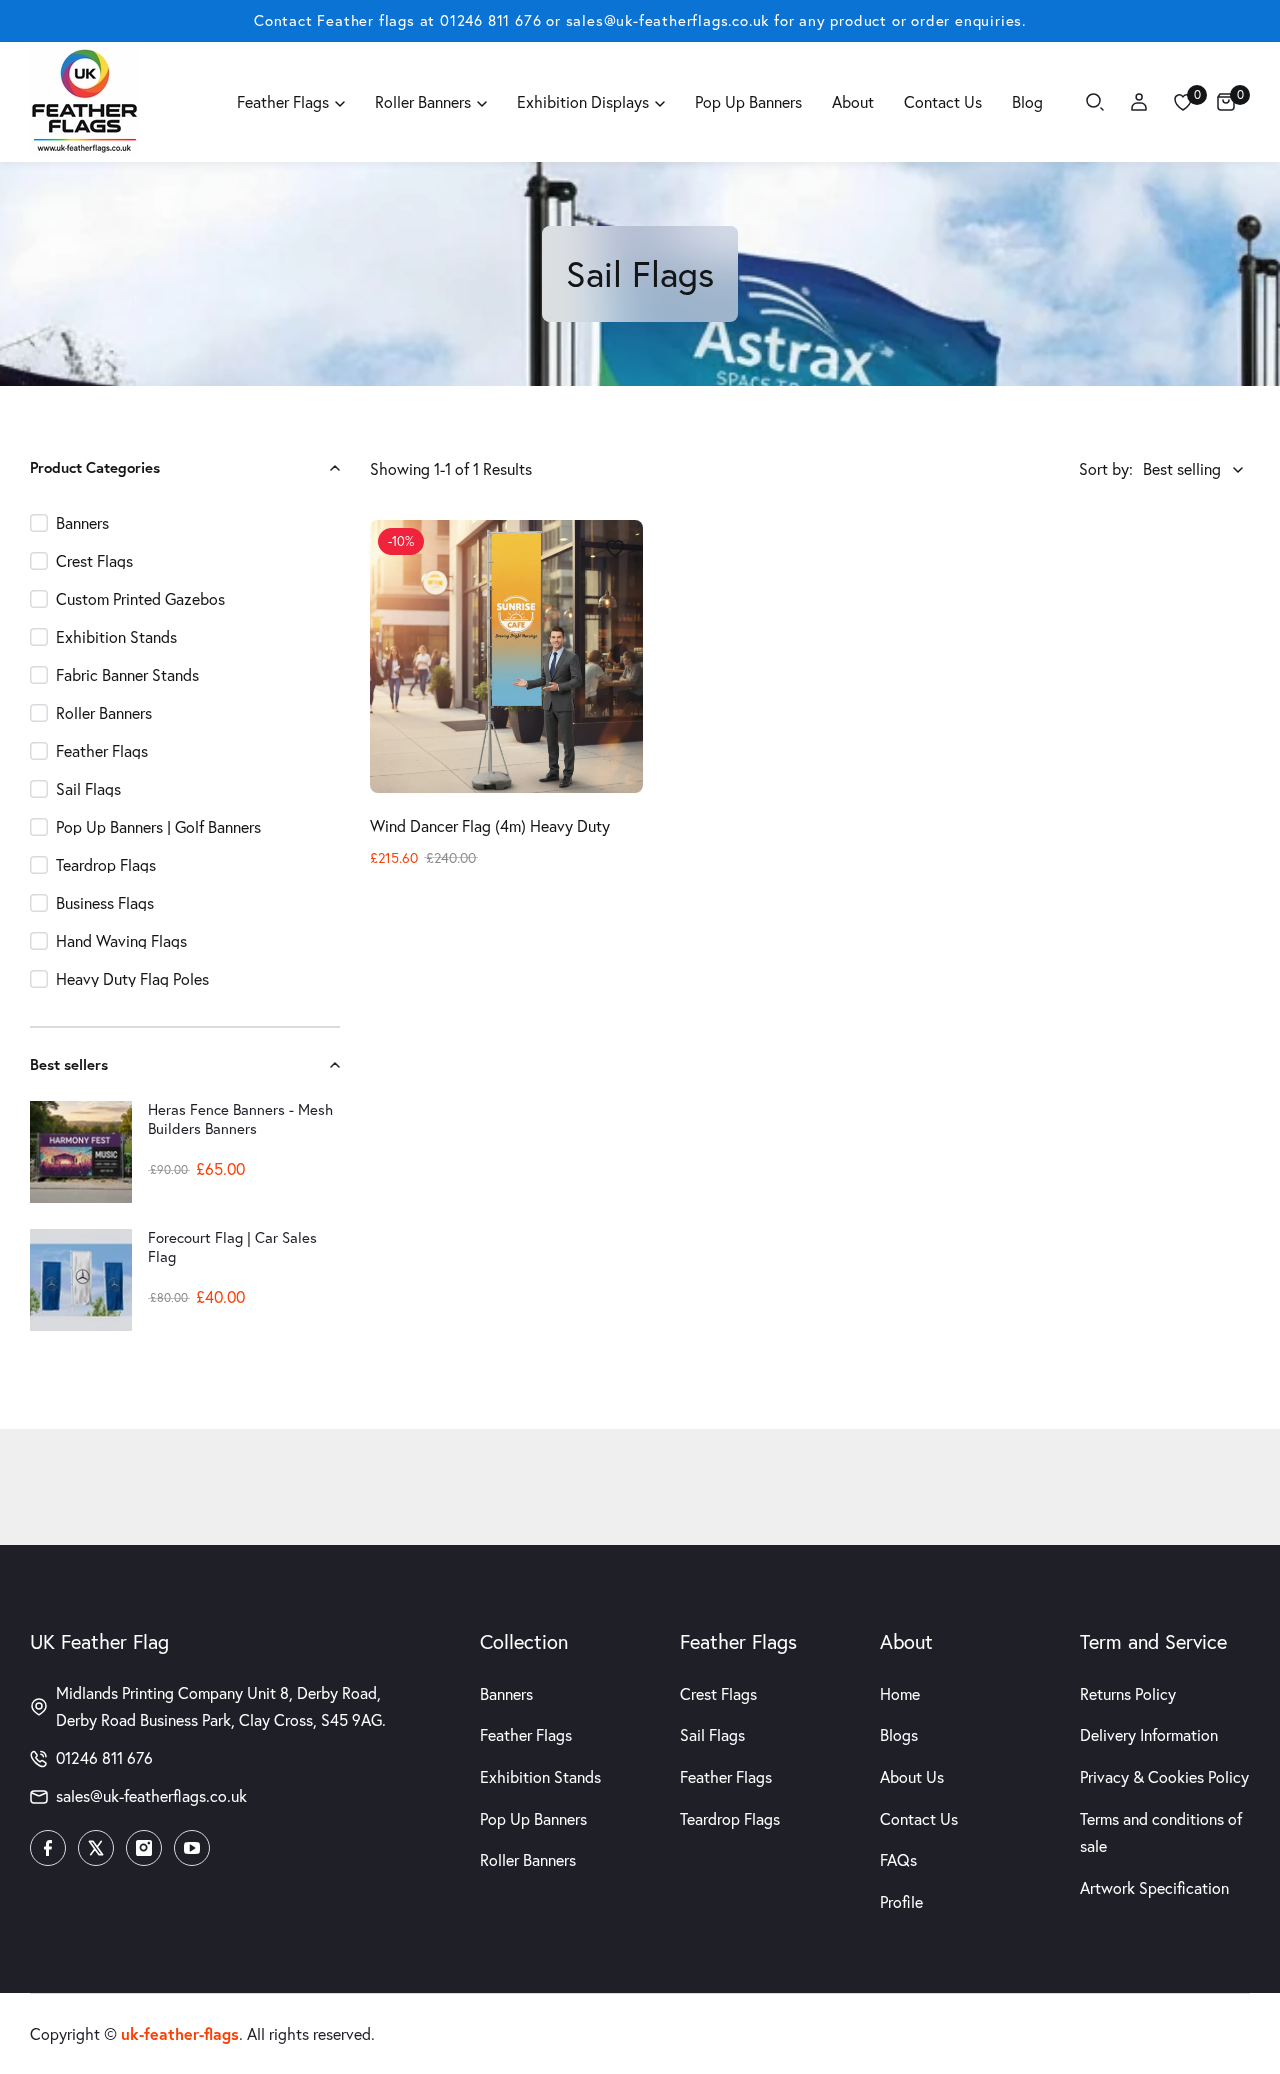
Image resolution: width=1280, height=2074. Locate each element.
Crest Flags (718, 1694)
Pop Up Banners (533, 1819)
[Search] (1095, 102)
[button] (328, 468)
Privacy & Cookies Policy (1164, 1777)
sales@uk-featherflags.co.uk (668, 20)
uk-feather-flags (180, 2033)
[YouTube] (192, 1848)
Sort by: (1106, 469)
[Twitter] (96, 1848)
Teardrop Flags (730, 1819)
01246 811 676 (490, 20)
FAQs (898, 1860)
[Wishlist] (1183, 102)
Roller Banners (528, 1860)
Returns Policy (1128, 1694)
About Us (912, 1777)
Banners (506, 1694)
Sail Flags (712, 1735)
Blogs (899, 1735)
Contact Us (919, 1819)
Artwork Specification (1154, 1888)
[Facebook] (48, 1848)
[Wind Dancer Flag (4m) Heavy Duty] (506, 656)
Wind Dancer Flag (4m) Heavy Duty (490, 826)
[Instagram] (144, 1848)
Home (900, 1694)
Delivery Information (1149, 1735)
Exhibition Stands (540, 1777)
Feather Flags (526, 1735)
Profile (901, 1902)
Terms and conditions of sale (1161, 1833)
